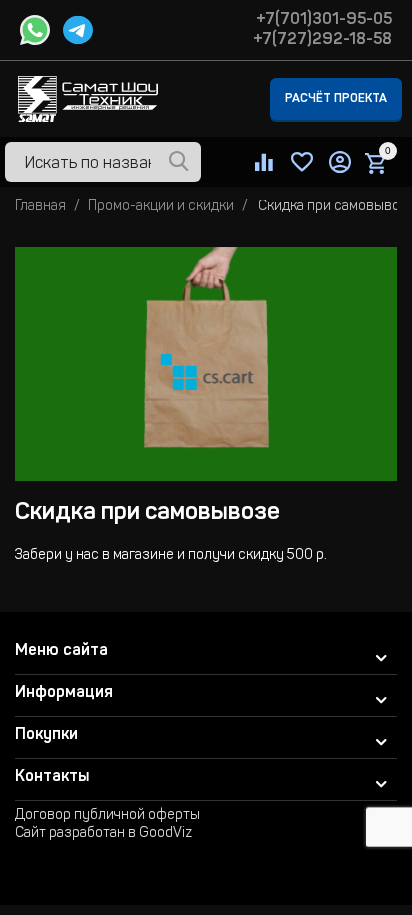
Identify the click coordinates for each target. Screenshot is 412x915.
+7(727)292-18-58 (322, 40)
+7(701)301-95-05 (324, 20)
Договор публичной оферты (107, 816)
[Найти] (179, 163)
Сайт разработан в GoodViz (103, 834)
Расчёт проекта (336, 99)
